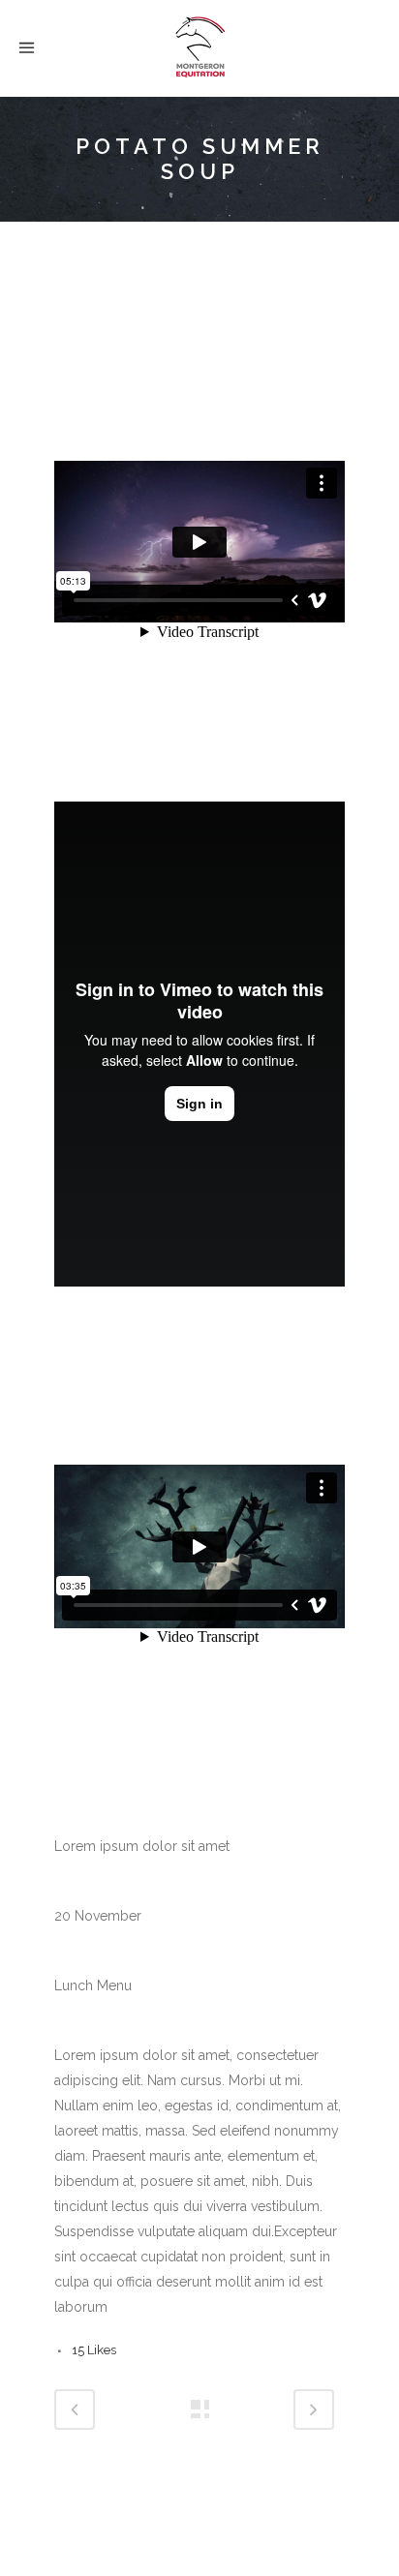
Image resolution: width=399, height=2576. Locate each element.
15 (94, 2350)
